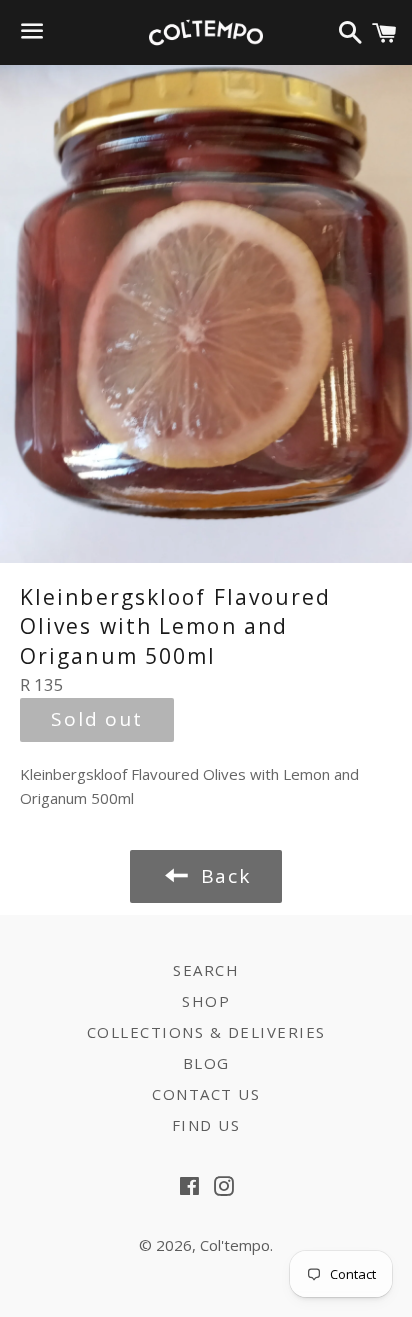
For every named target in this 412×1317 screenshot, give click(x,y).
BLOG (206, 1063)
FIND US (206, 1125)
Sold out (97, 719)
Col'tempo (235, 1245)
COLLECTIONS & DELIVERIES (206, 1032)
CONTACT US (206, 1094)
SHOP (206, 1001)
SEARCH (206, 970)
